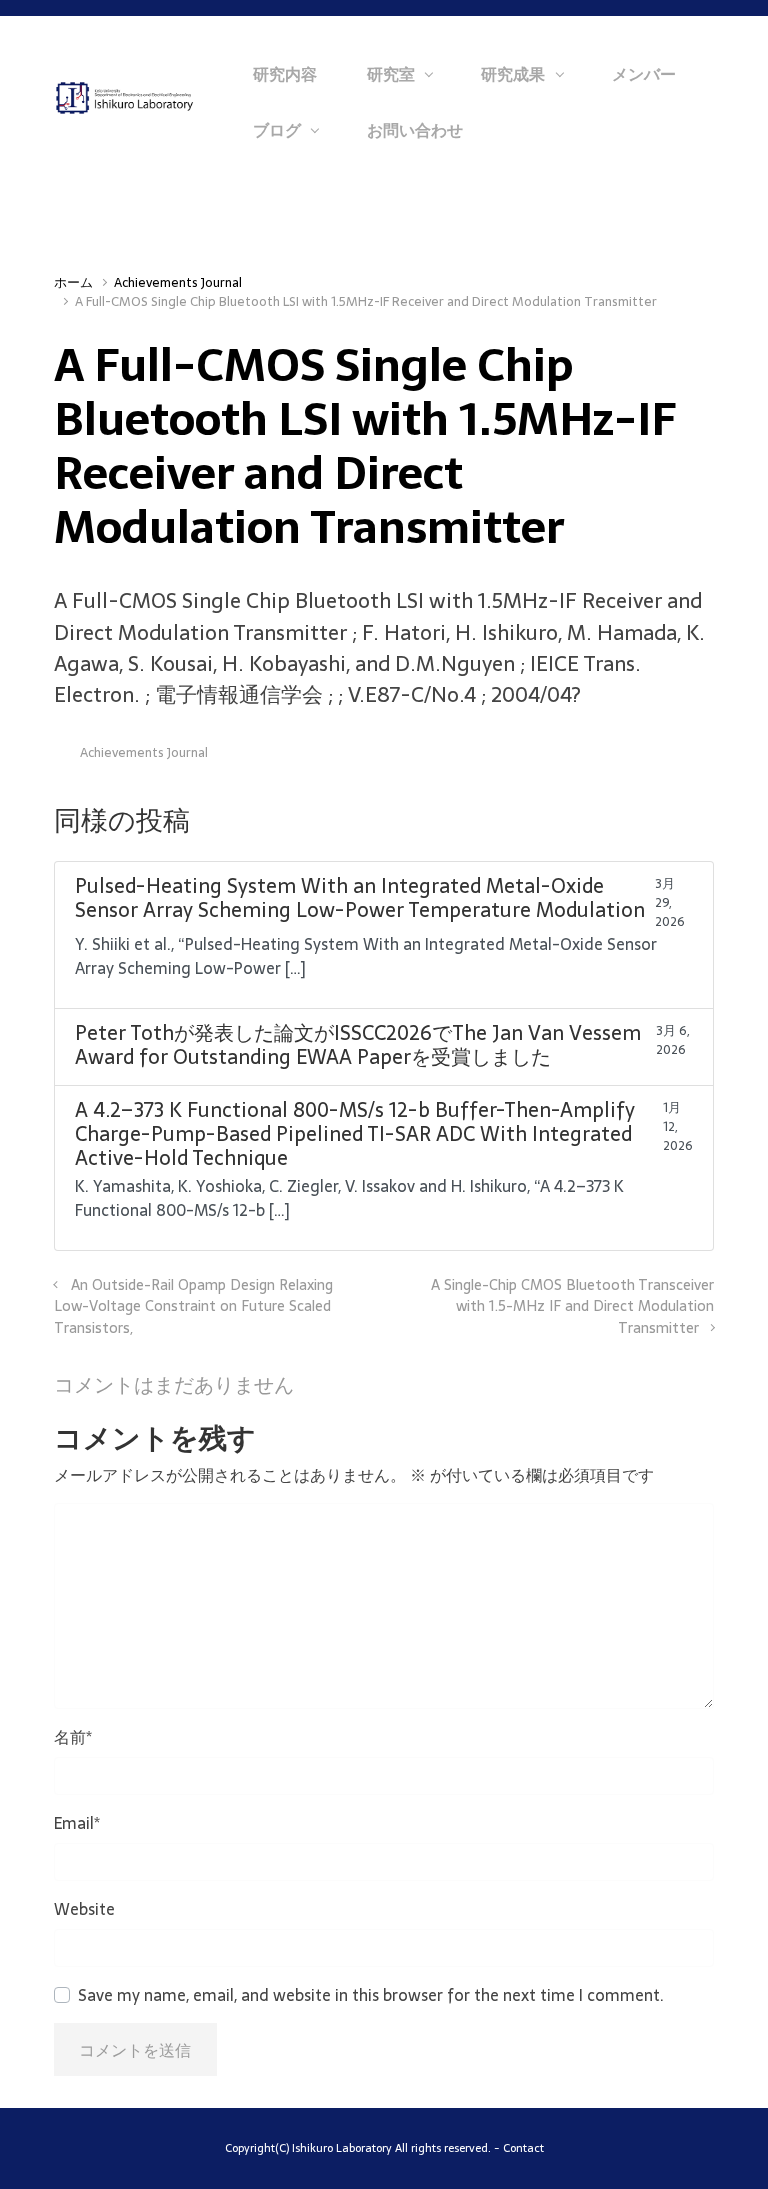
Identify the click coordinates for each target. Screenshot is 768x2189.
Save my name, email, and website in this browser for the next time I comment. (371, 1995)
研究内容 (285, 74)
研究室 (391, 74)
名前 (73, 1737)
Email (77, 1823)
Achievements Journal (178, 282)
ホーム (73, 282)
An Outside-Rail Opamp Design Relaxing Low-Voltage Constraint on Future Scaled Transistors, (193, 1306)
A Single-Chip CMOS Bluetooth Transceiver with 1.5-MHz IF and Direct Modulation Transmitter (572, 1306)
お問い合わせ (415, 130)
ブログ (277, 130)
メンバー (644, 74)
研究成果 (513, 74)
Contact (523, 2148)
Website (84, 1909)
